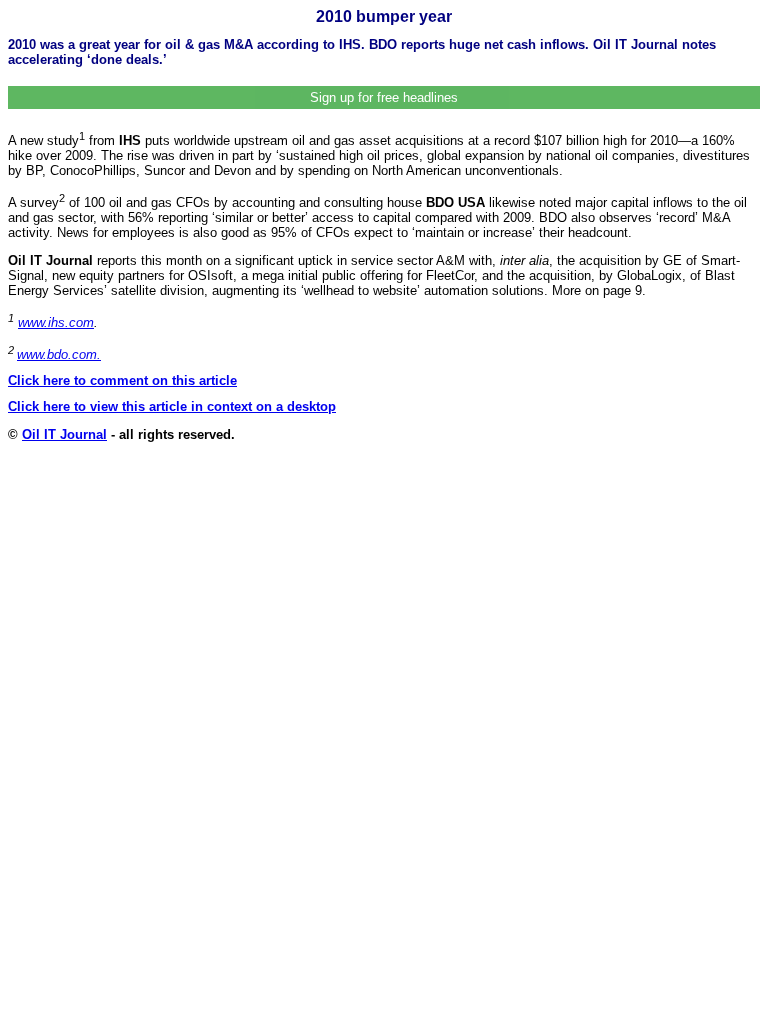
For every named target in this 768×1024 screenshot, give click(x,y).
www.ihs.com (56, 322)
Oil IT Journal (64, 434)
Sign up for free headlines (384, 97)
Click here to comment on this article (122, 380)
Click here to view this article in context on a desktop (172, 406)
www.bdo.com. (59, 354)
